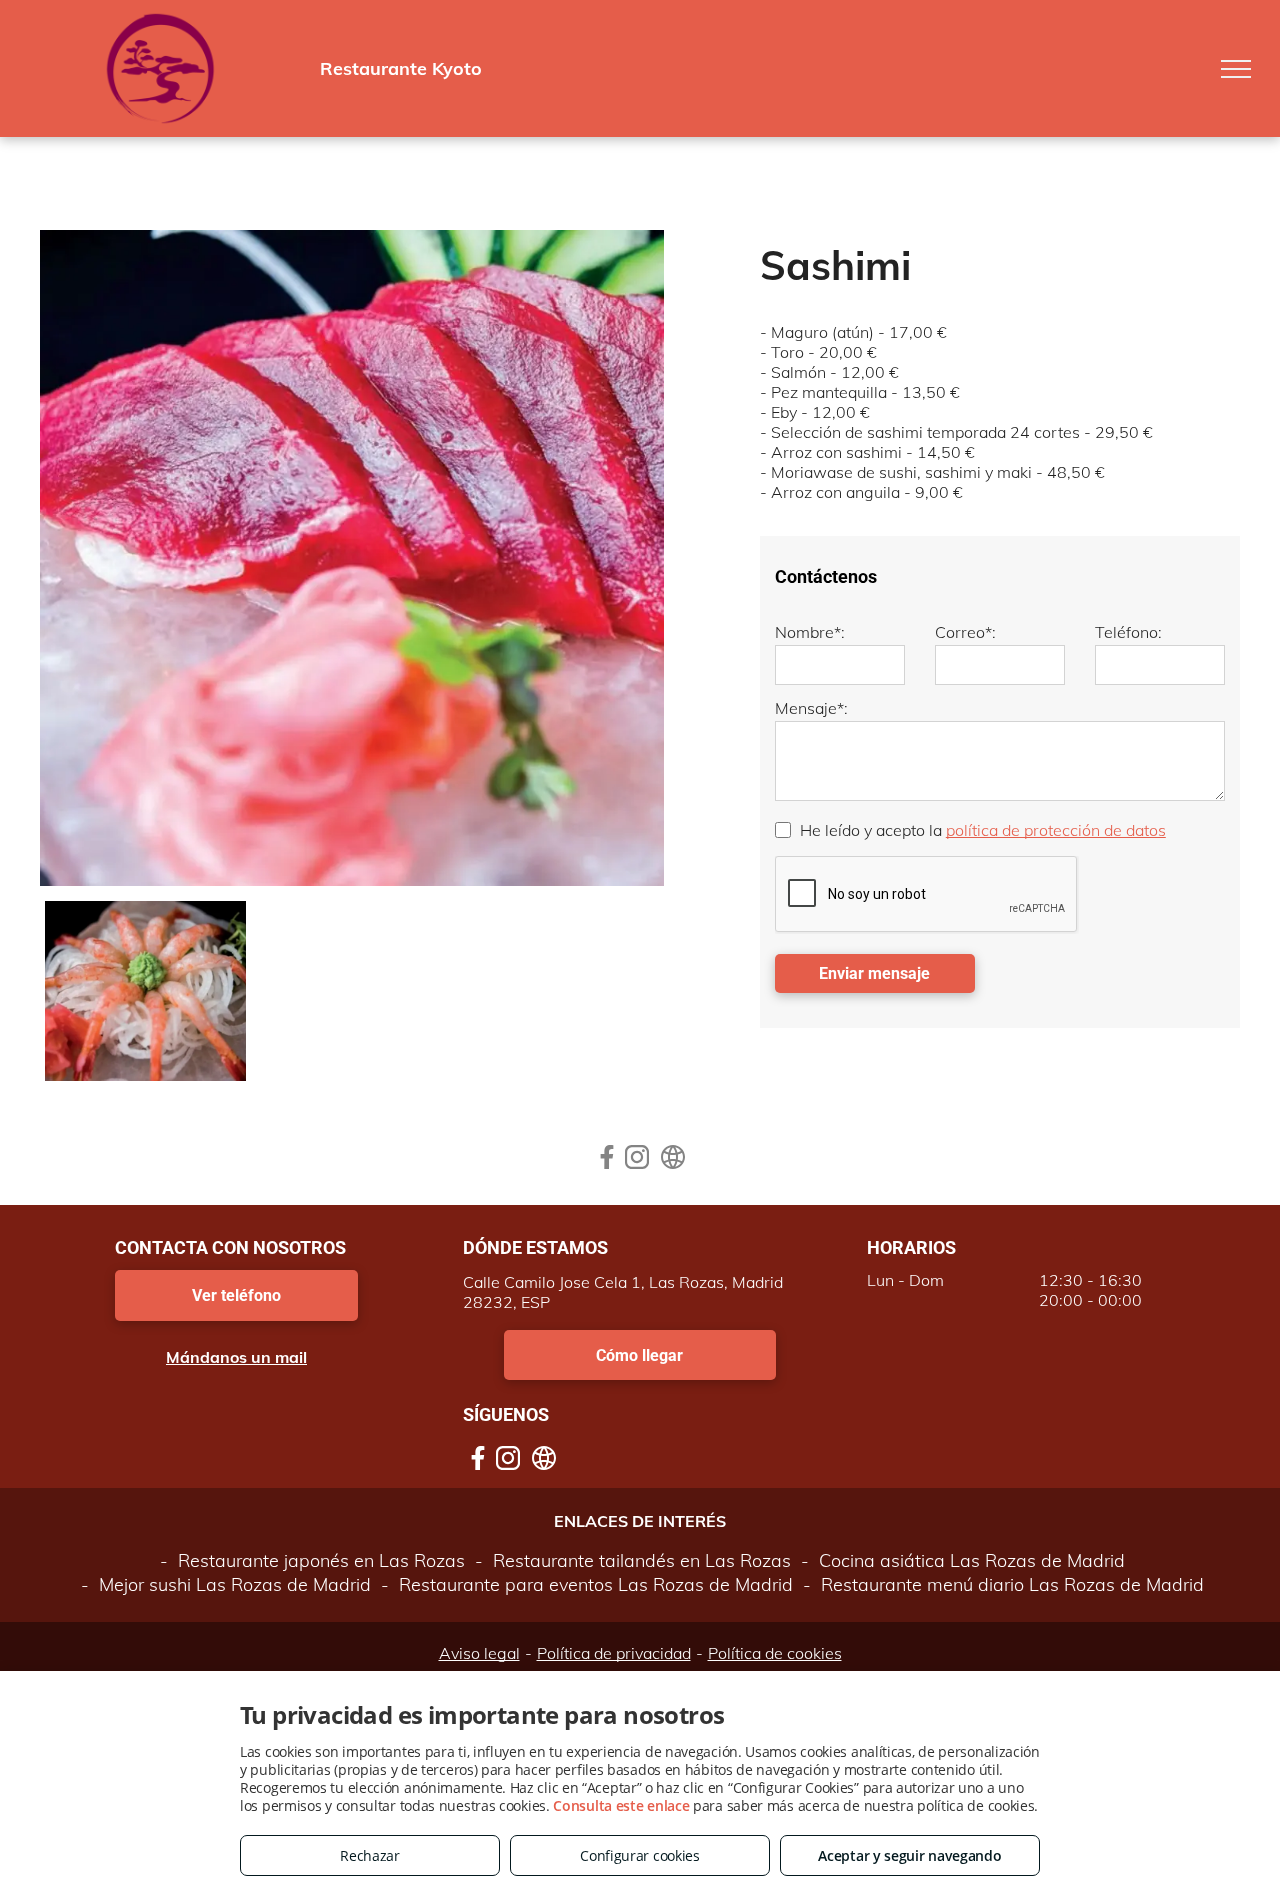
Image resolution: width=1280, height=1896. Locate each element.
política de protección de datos (1056, 830)
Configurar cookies (640, 1855)
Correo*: (965, 632)
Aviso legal (479, 1653)
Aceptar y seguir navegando (909, 1855)
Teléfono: (1128, 632)
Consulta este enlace (621, 1805)
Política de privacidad (614, 1653)
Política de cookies (775, 1653)
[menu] (1236, 69)
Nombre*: (810, 632)
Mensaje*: (811, 708)
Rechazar (370, 1855)
